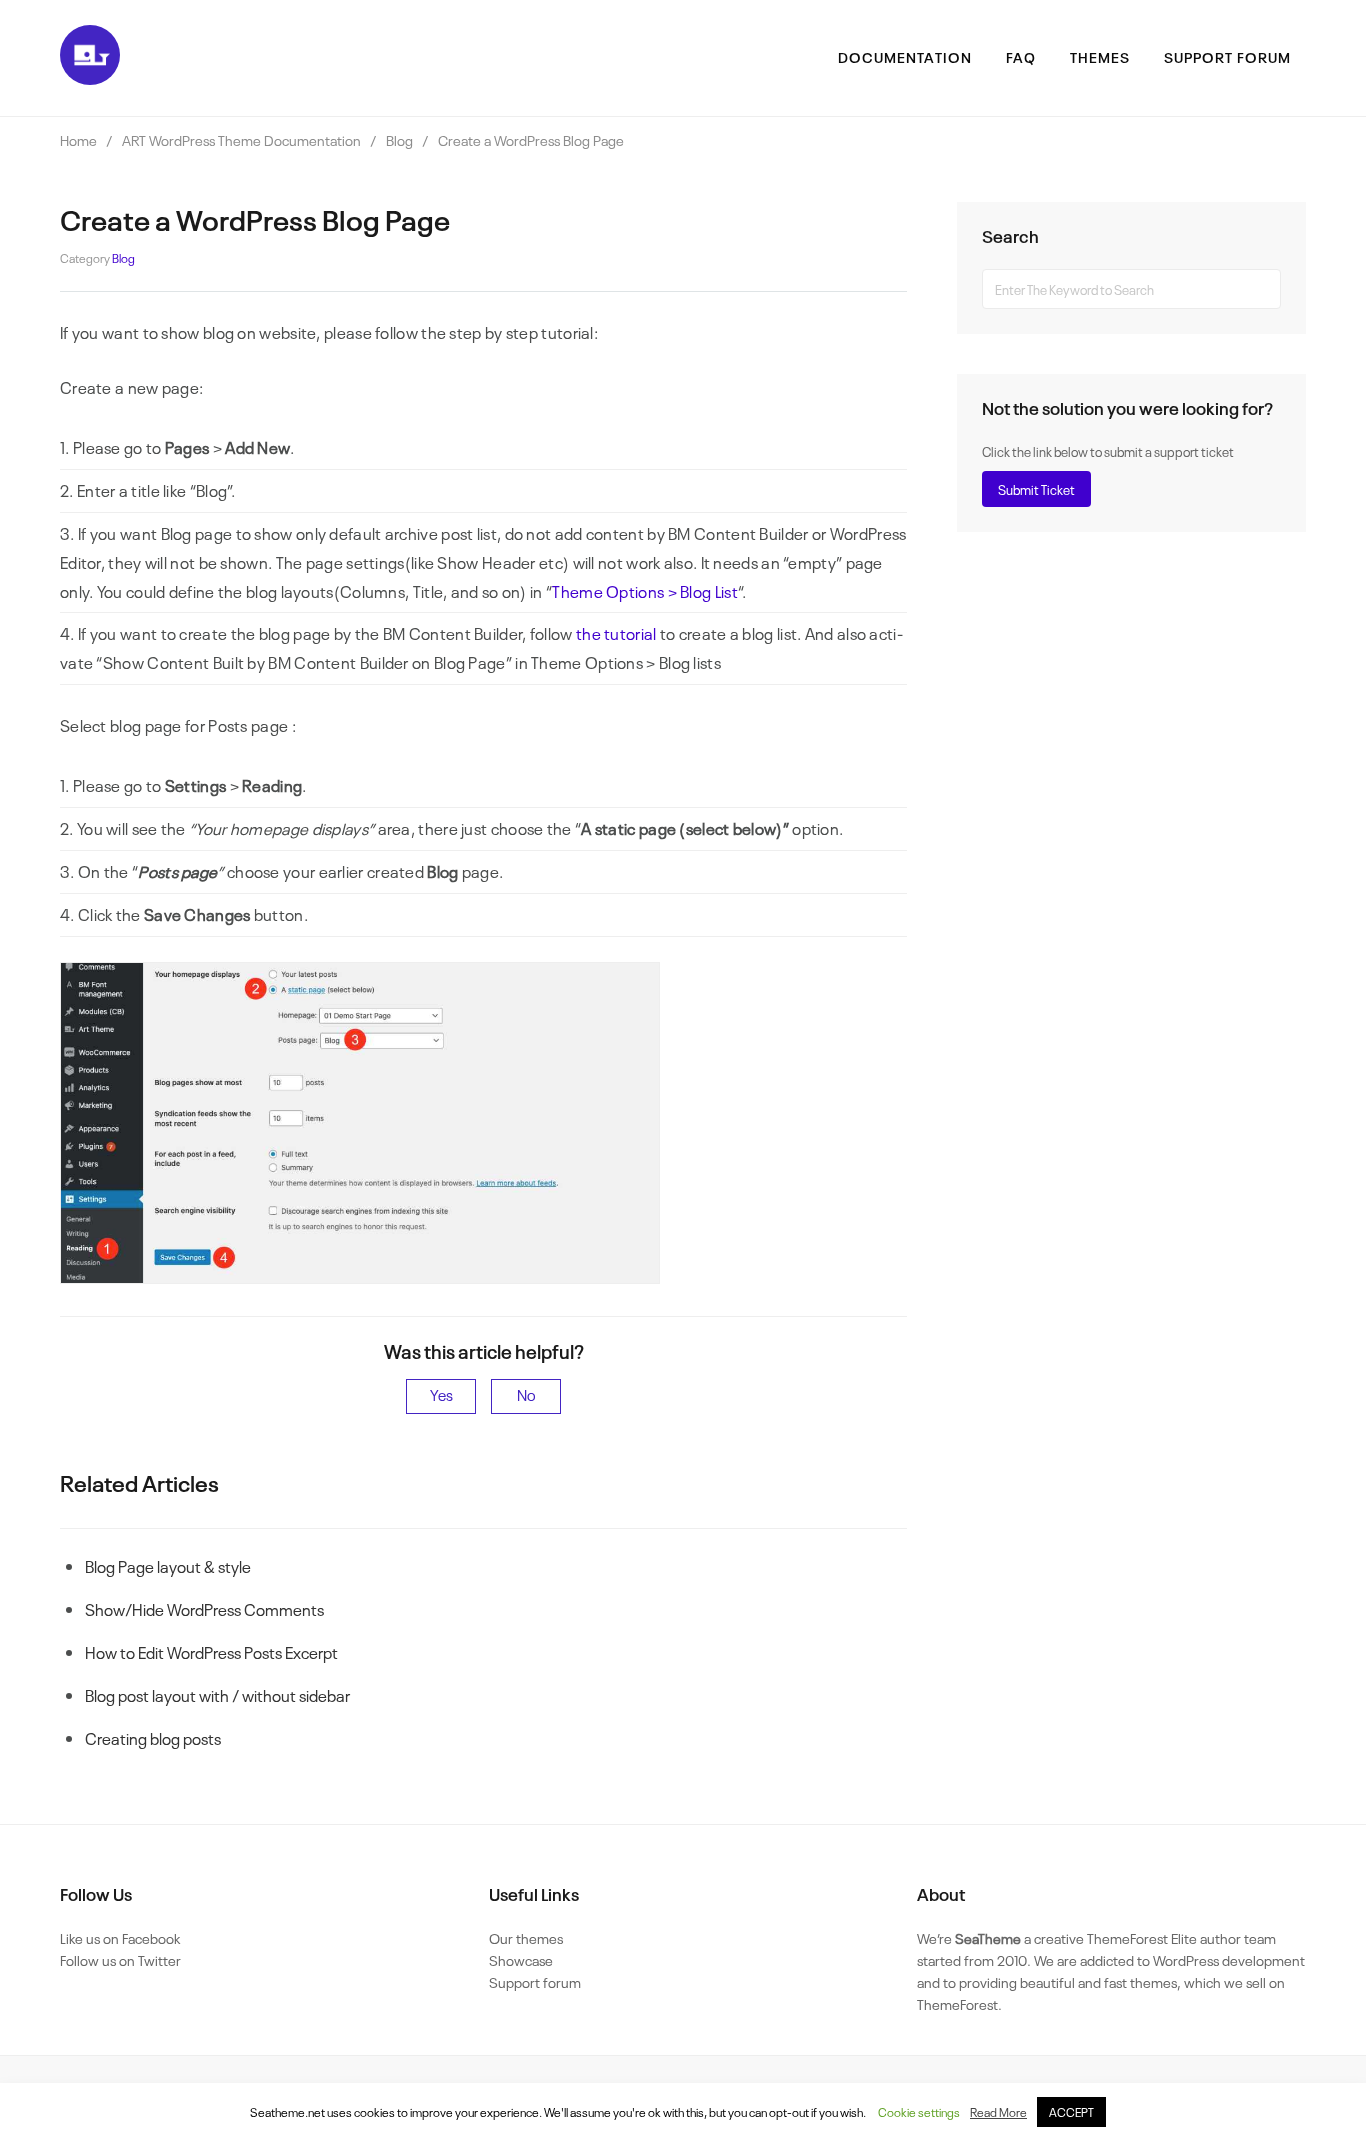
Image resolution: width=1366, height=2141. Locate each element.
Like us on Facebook (120, 1937)
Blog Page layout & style (168, 1566)
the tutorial (616, 633)
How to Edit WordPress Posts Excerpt (211, 1652)
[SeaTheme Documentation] (90, 78)
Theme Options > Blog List (645, 591)
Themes (1100, 56)
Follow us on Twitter (120, 1959)
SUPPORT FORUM (1227, 56)
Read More (998, 2112)
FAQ (1021, 56)
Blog (123, 258)
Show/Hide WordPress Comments (204, 1609)
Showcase (521, 1959)
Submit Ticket (1036, 489)
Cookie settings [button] (919, 2112)
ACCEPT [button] (1071, 2112)
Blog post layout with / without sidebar (217, 1695)
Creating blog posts (153, 1738)
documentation (905, 56)
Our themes (526, 1937)
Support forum (535, 1981)
